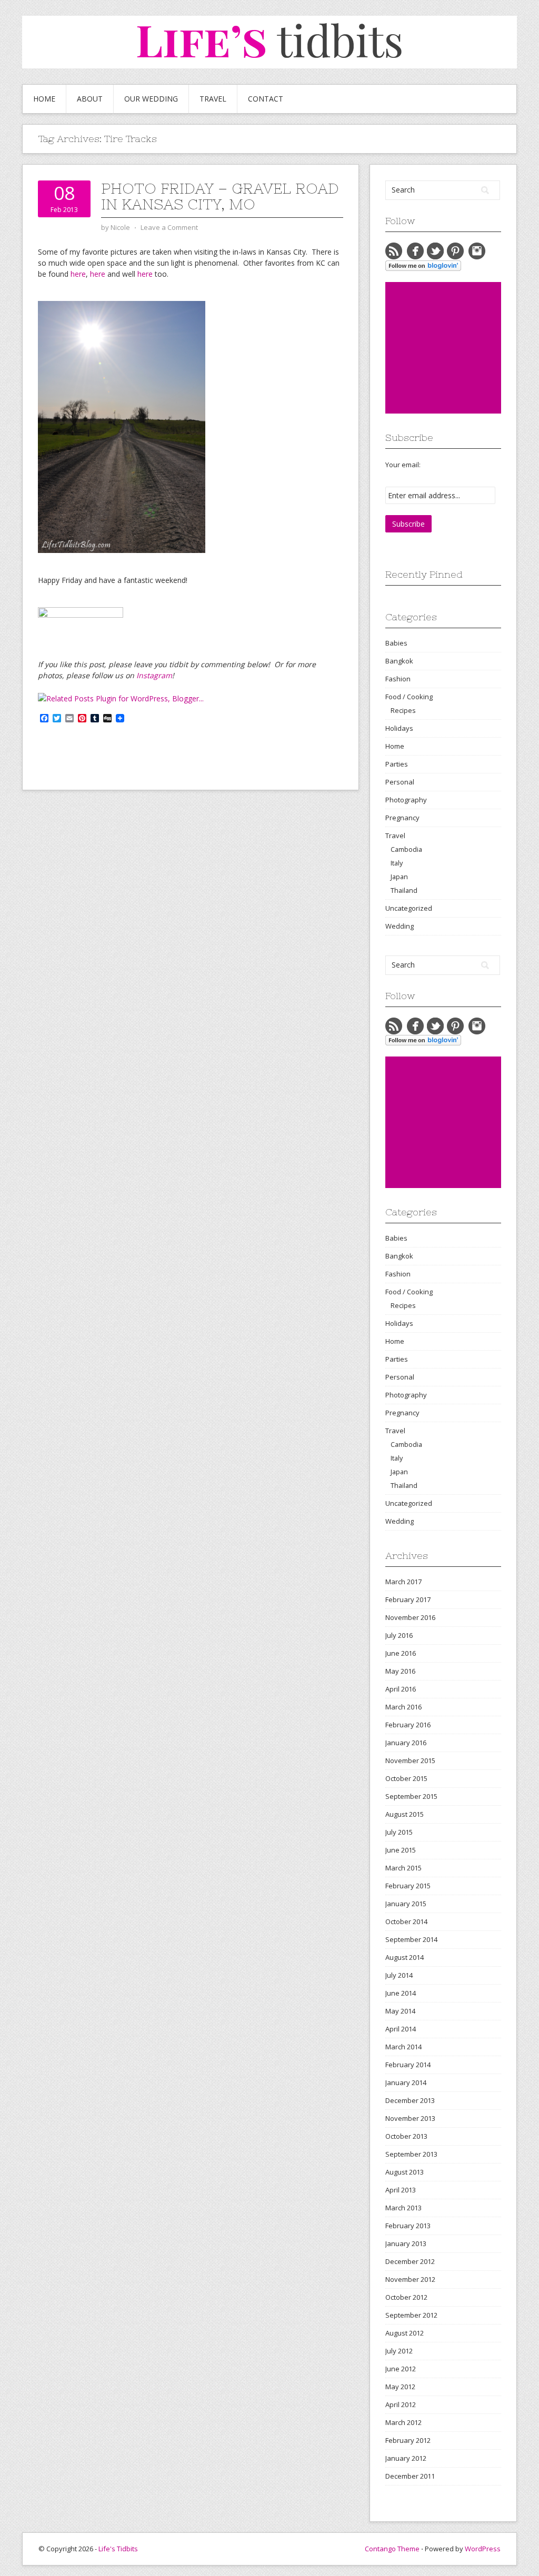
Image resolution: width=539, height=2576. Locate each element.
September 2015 (411, 1796)
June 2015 (401, 1850)
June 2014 (401, 1993)
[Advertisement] (462, 348)
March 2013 (403, 2208)
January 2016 (406, 1743)
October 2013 (406, 2136)
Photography (406, 800)
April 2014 (401, 2029)
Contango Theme (392, 2549)
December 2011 (410, 2476)
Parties (397, 764)
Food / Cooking (409, 697)
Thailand (404, 890)
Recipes (403, 710)
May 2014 (400, 2011)
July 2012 (399, 2351)
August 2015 (405, 1814)
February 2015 (408, 1886)
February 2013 (408, 2226)
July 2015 (399, 1832)
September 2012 (411, 2315)
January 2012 (406, 2458)
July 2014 (399, 1975)
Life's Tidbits (118, 2549)
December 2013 (410, 2100)
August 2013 (405, 2172)
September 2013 (411, 2154)
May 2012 (400, 2387)
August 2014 (405, 1957)
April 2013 (401, 2190)
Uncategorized (409, 908)
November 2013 (410, 2118)
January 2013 (406, 2243)
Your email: (403, 465)
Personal (400, 782)
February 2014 (408, 2065)
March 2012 (403, 2422)
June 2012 (401, 2369)
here (78, 274)
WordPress (483, 2549)
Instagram (154, 675)
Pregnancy (402, 818)
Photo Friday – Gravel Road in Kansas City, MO (220, 196)
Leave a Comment (169, 227)
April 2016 (401, 1689)
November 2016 (410, 1617)
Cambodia (406, 849)
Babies (396, 643)
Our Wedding (151, 99)
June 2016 (401, 1653)
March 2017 (403, 1582)
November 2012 (410, 2279)
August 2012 (405, 2333)
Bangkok (399, 661)
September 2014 (411, 1939)
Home (44, 99)
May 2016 (400, 1671)
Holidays (399, 728)
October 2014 (406, 1921)
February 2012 (408, 2440)
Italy (397, 863)
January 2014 (406, 2082)
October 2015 (406, 1778)
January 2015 (406, 1904)
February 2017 (408, 1599)
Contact (266, 99)
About (90, 99)
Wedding (400, 926)
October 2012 (406, 2297)
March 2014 (403, 2047)
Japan (399, 877)
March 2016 (403, 1707)
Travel (213, 99)
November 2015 (410, 1760)
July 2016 (399, 1635)
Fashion (398, 679)
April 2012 (401, 2404)
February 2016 (408, 1725)
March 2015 (403, 1868)
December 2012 (410, 2261)
